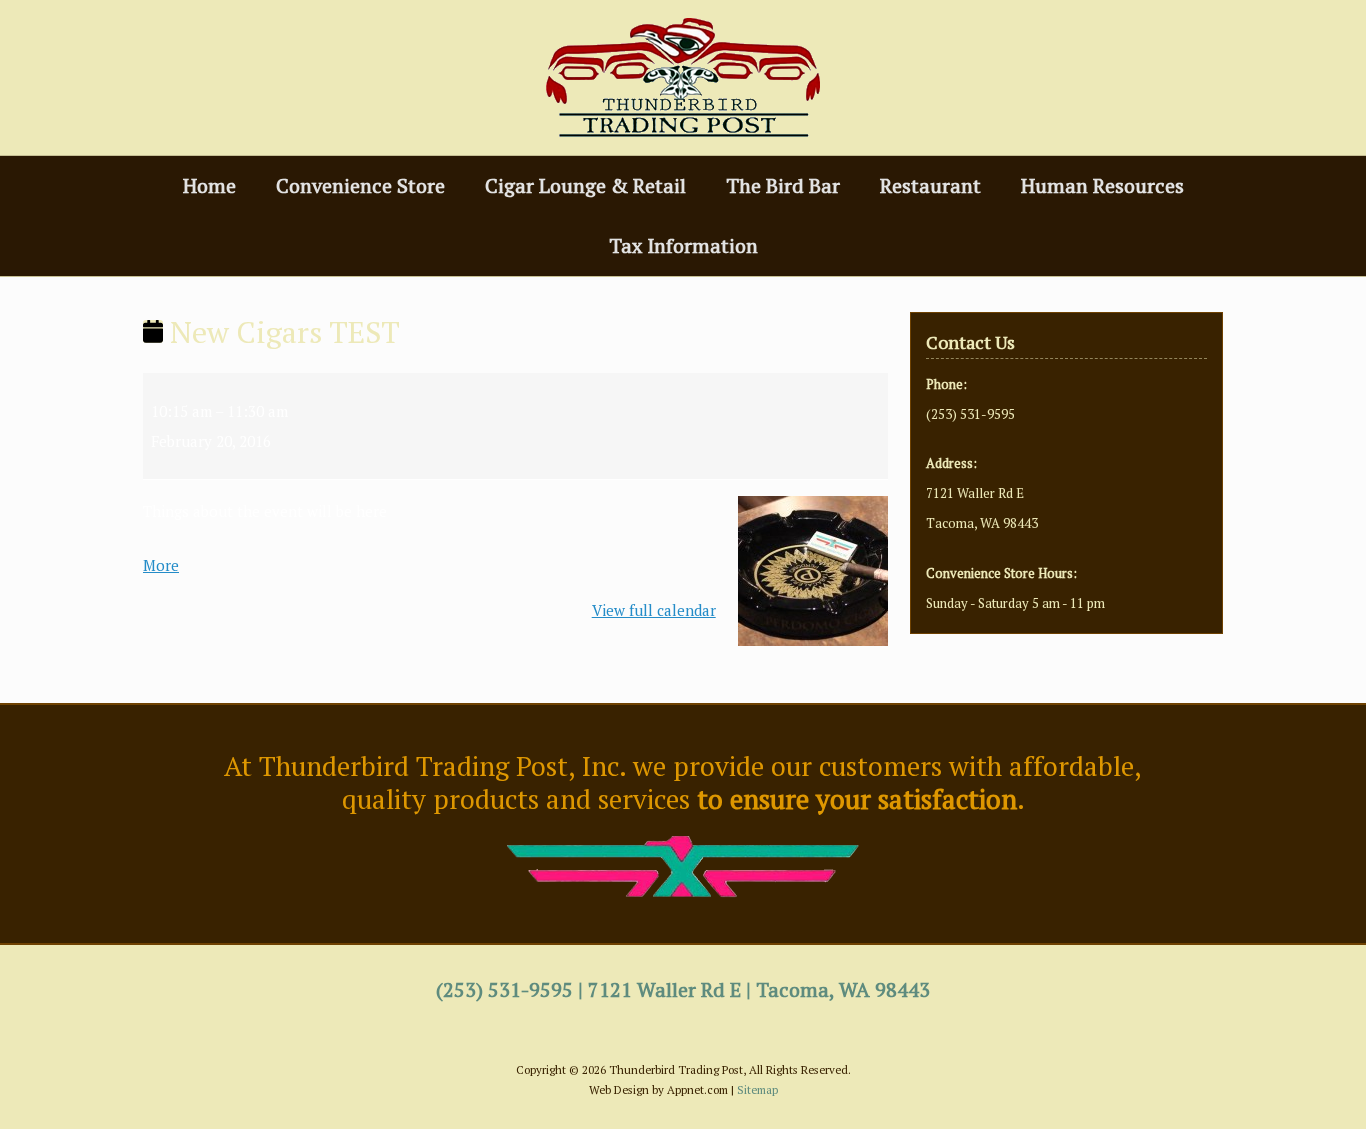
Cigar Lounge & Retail (585, 185)
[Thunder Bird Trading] (683, 77)
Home (209, 185)
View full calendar (654, 610)
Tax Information (683, 245)
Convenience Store (360, 185)
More (161, 565)
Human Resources (1102, 185)
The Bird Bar (783, 185)
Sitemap (757, 1089)
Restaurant (930, 185)
